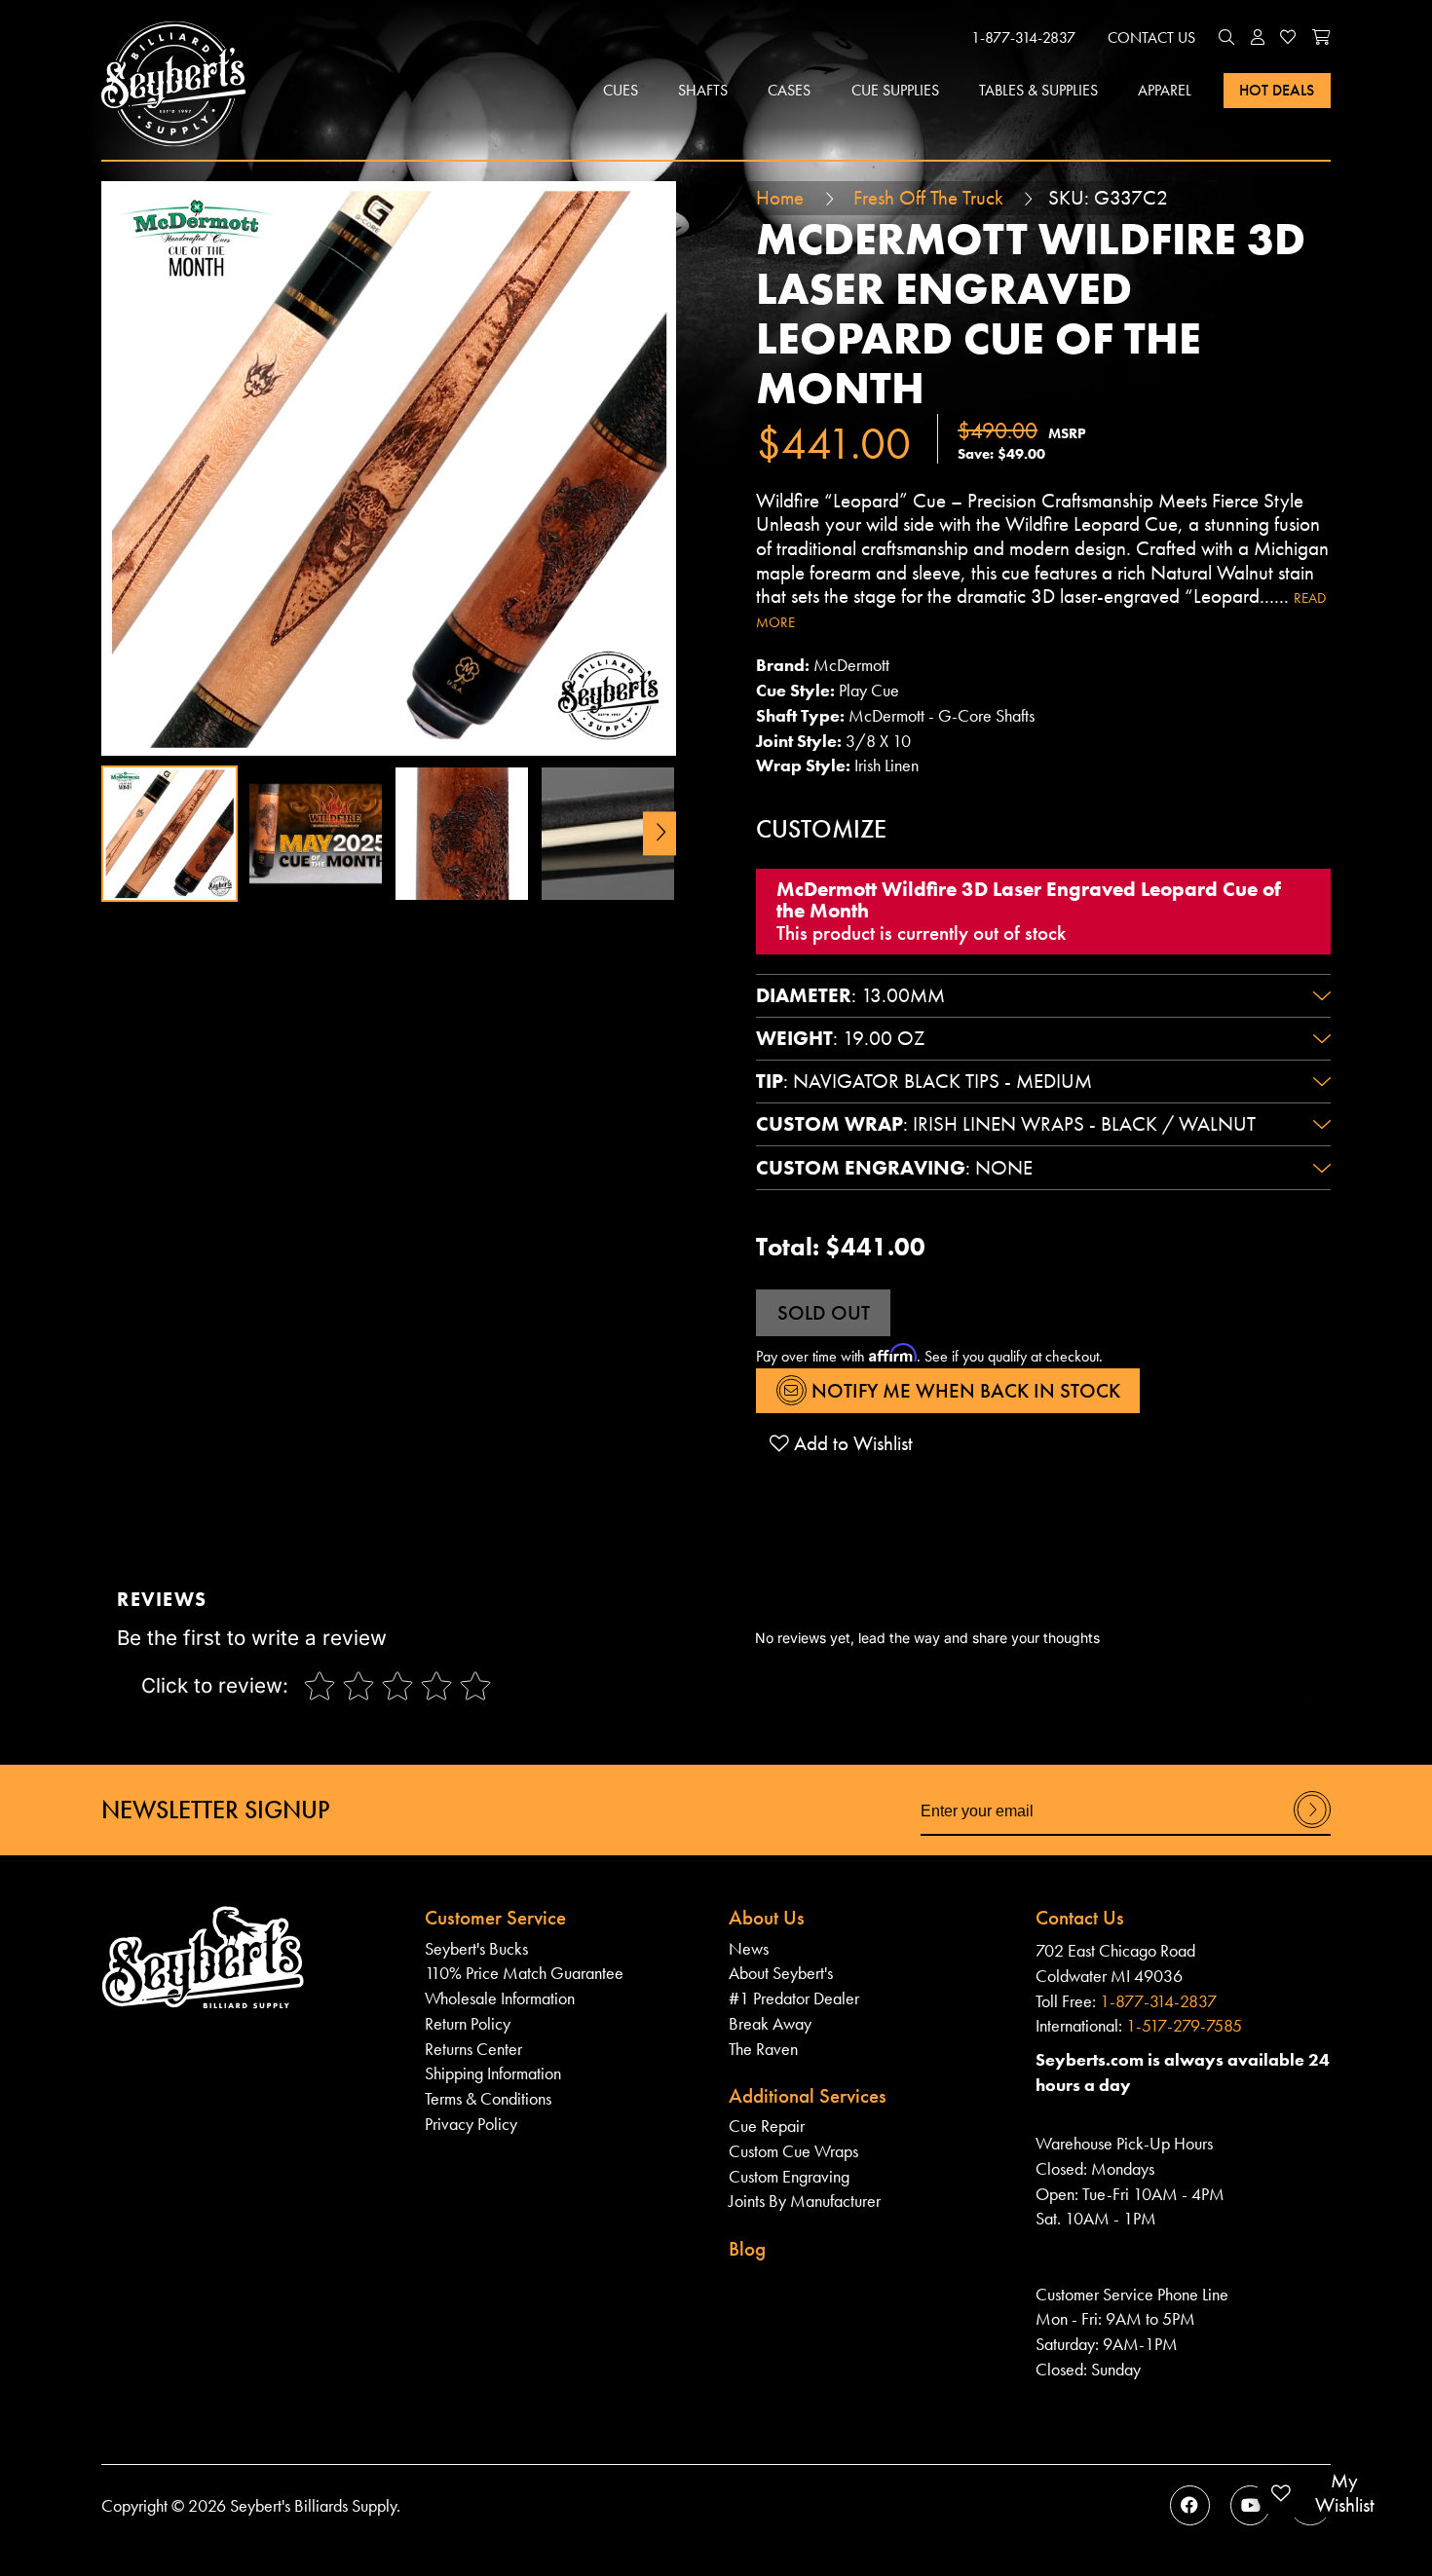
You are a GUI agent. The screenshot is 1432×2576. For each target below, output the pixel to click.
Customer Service (495, 1918)
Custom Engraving (789, 2176)
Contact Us (1151, 37)
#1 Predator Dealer (794, 1998)
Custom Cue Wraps (793, 2151)
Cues (621, 90)
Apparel (1165, 90)
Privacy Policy (471, 2124)
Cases (789, 90)
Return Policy (468, 2023)
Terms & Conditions (488, 2098)
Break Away (770, 2023)
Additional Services (808, 2096)
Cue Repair (767, 2126)
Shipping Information (493, 2073)
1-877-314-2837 (1023, 37)
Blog (747, 2249)
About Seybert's (781, 1973)
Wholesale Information (500, 1998)
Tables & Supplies (1038, 90)
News (749, 1948)
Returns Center (473, 2049)
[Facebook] (1190, 2505)
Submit (1312, 1827)
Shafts (703, 90)
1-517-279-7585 (1184, 2025)
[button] (1226, 38)
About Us (767, 1918)
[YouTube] (1250, 2505)
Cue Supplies (895, 90)
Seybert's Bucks (476, 1948)
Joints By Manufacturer (805, 2201)
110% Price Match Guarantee (524, 1973)
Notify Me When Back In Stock (963, 1391)
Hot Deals (1277, 90)
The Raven (763, 2049)
